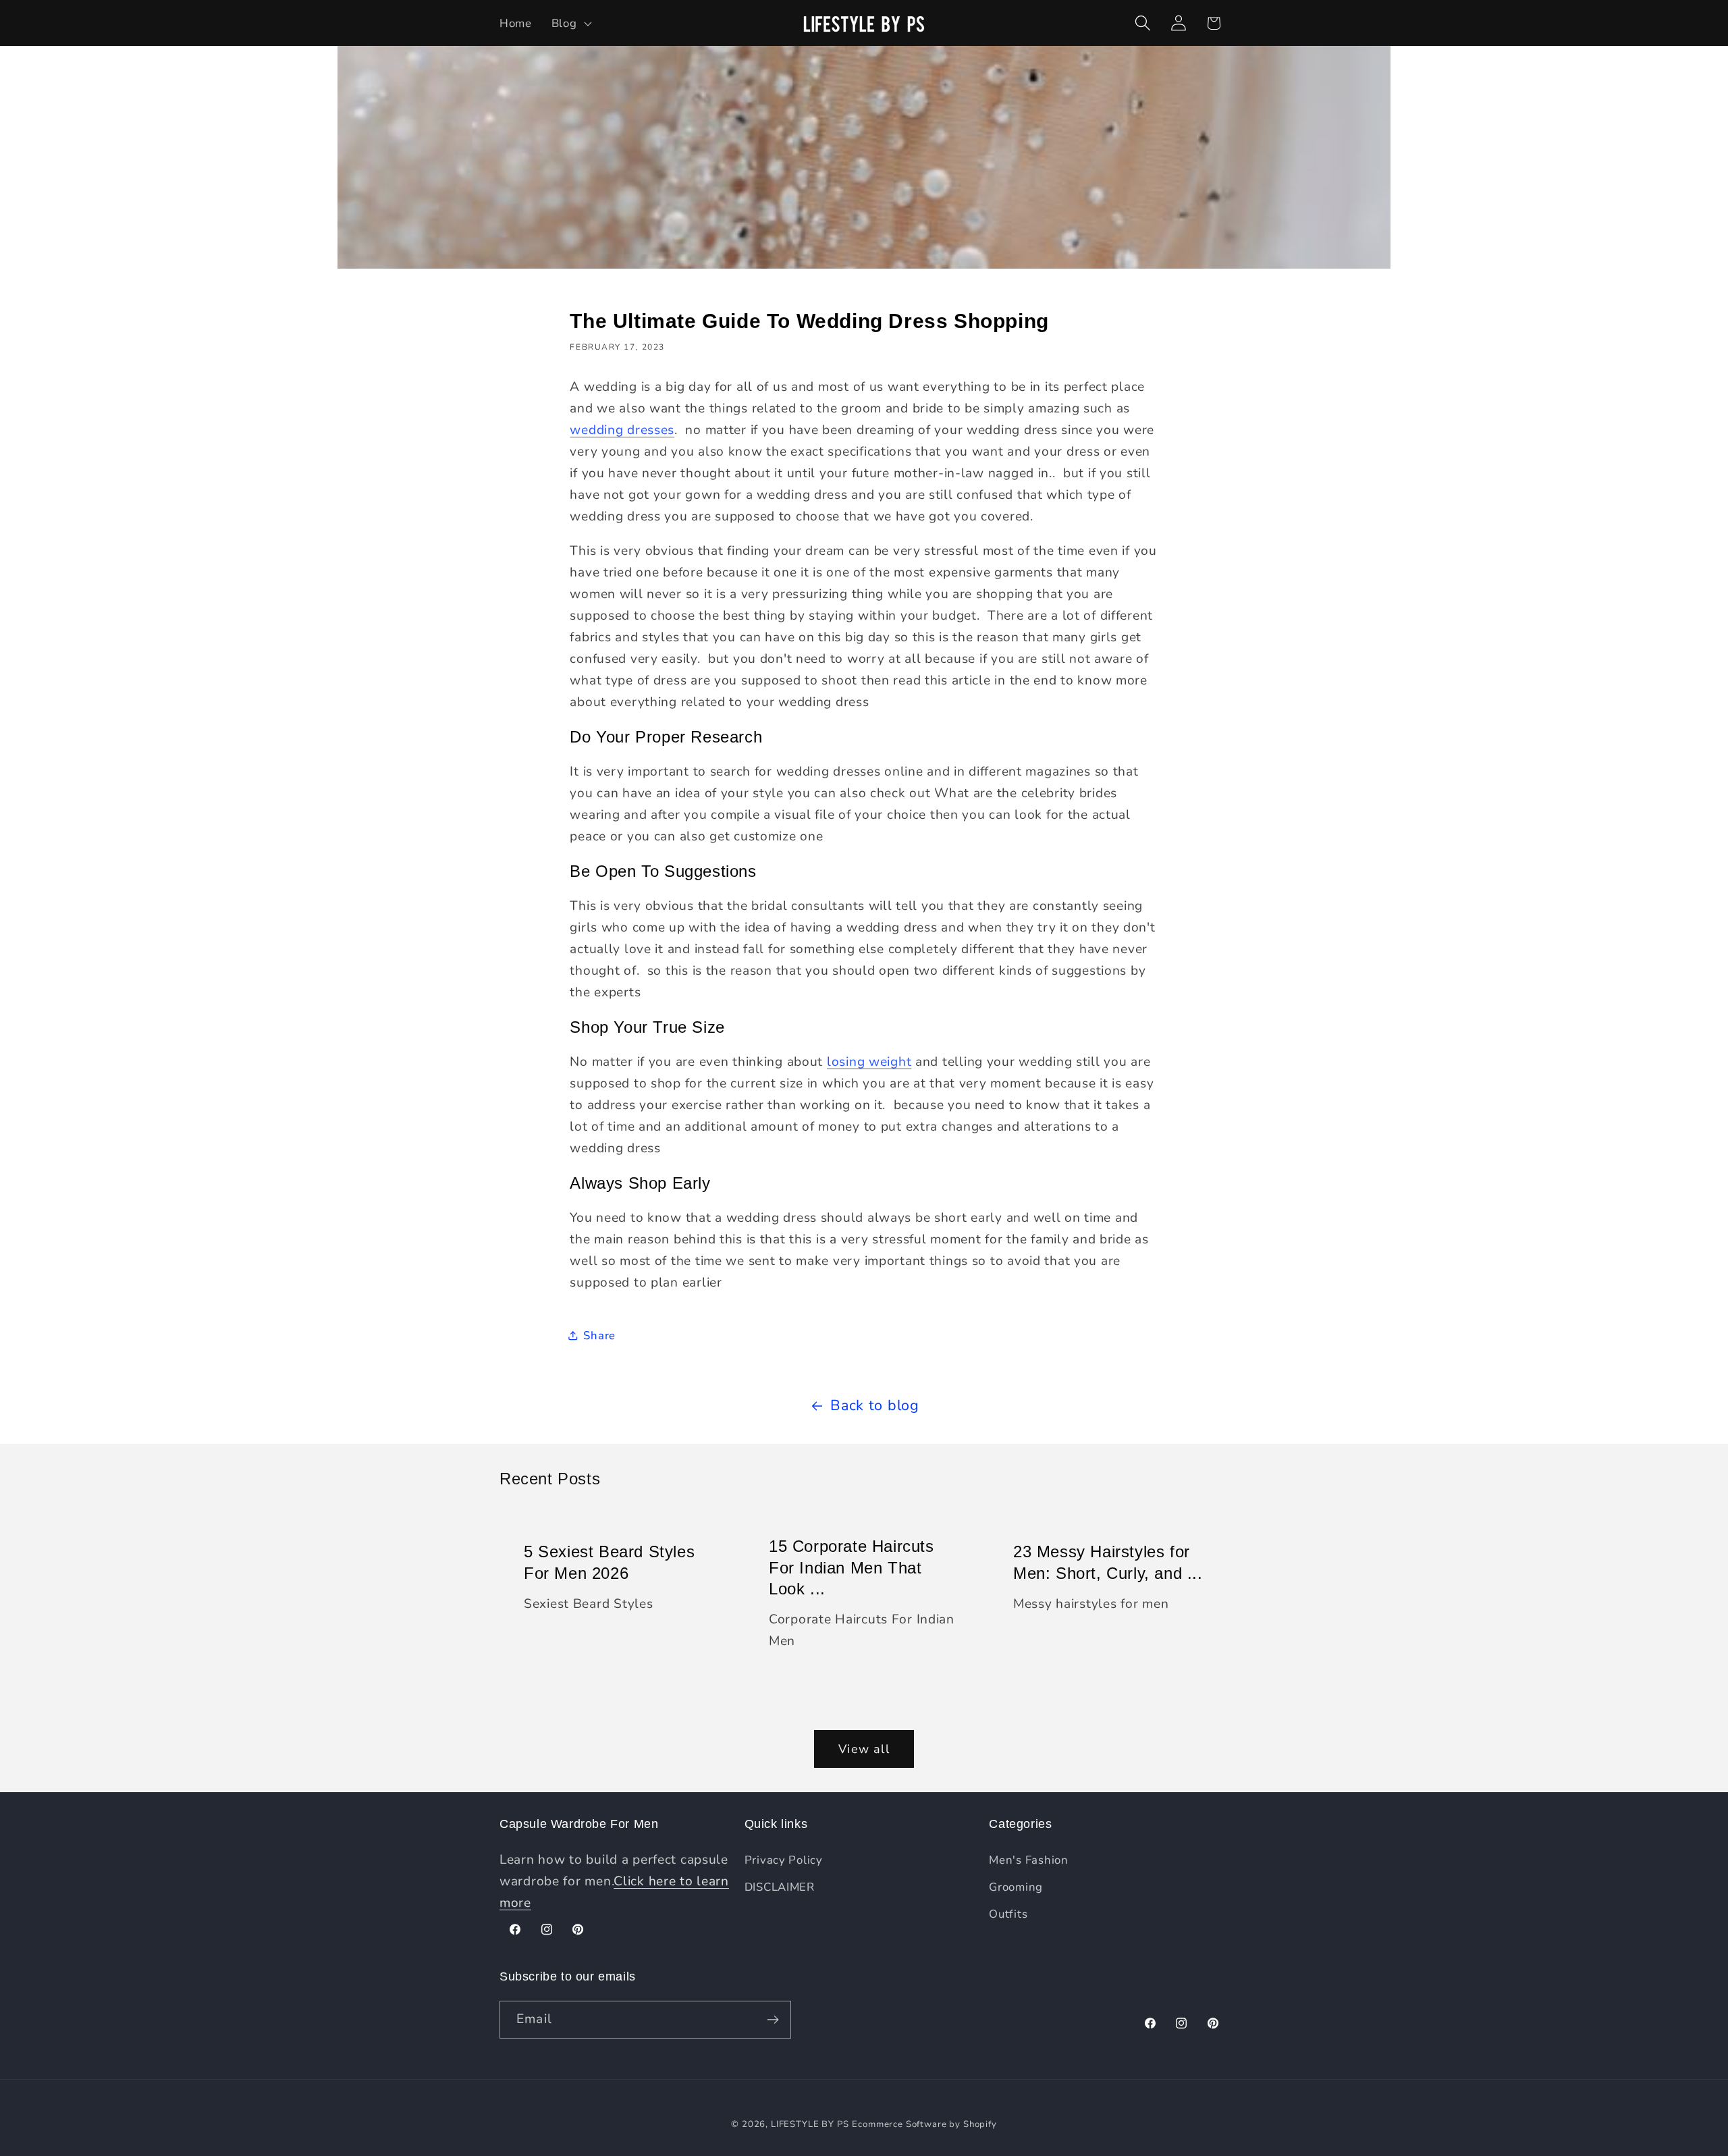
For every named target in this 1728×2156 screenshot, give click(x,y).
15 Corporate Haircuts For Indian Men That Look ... (852, 1567)
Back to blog (875, 1405)
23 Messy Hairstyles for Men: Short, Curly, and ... (1108, 1562)
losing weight (869, 1062)
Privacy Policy (784, 1860)
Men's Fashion (1028, 1860)
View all (864, 1749)
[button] (570, 23)
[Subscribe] (773, 2020)
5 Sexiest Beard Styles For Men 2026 (609, 1562)
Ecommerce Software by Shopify (924, 2124)
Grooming (1016, 1887)
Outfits (1008, 1914)
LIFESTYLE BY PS (810, 2124)
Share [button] (599, 1336)
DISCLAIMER (780, 1887)
